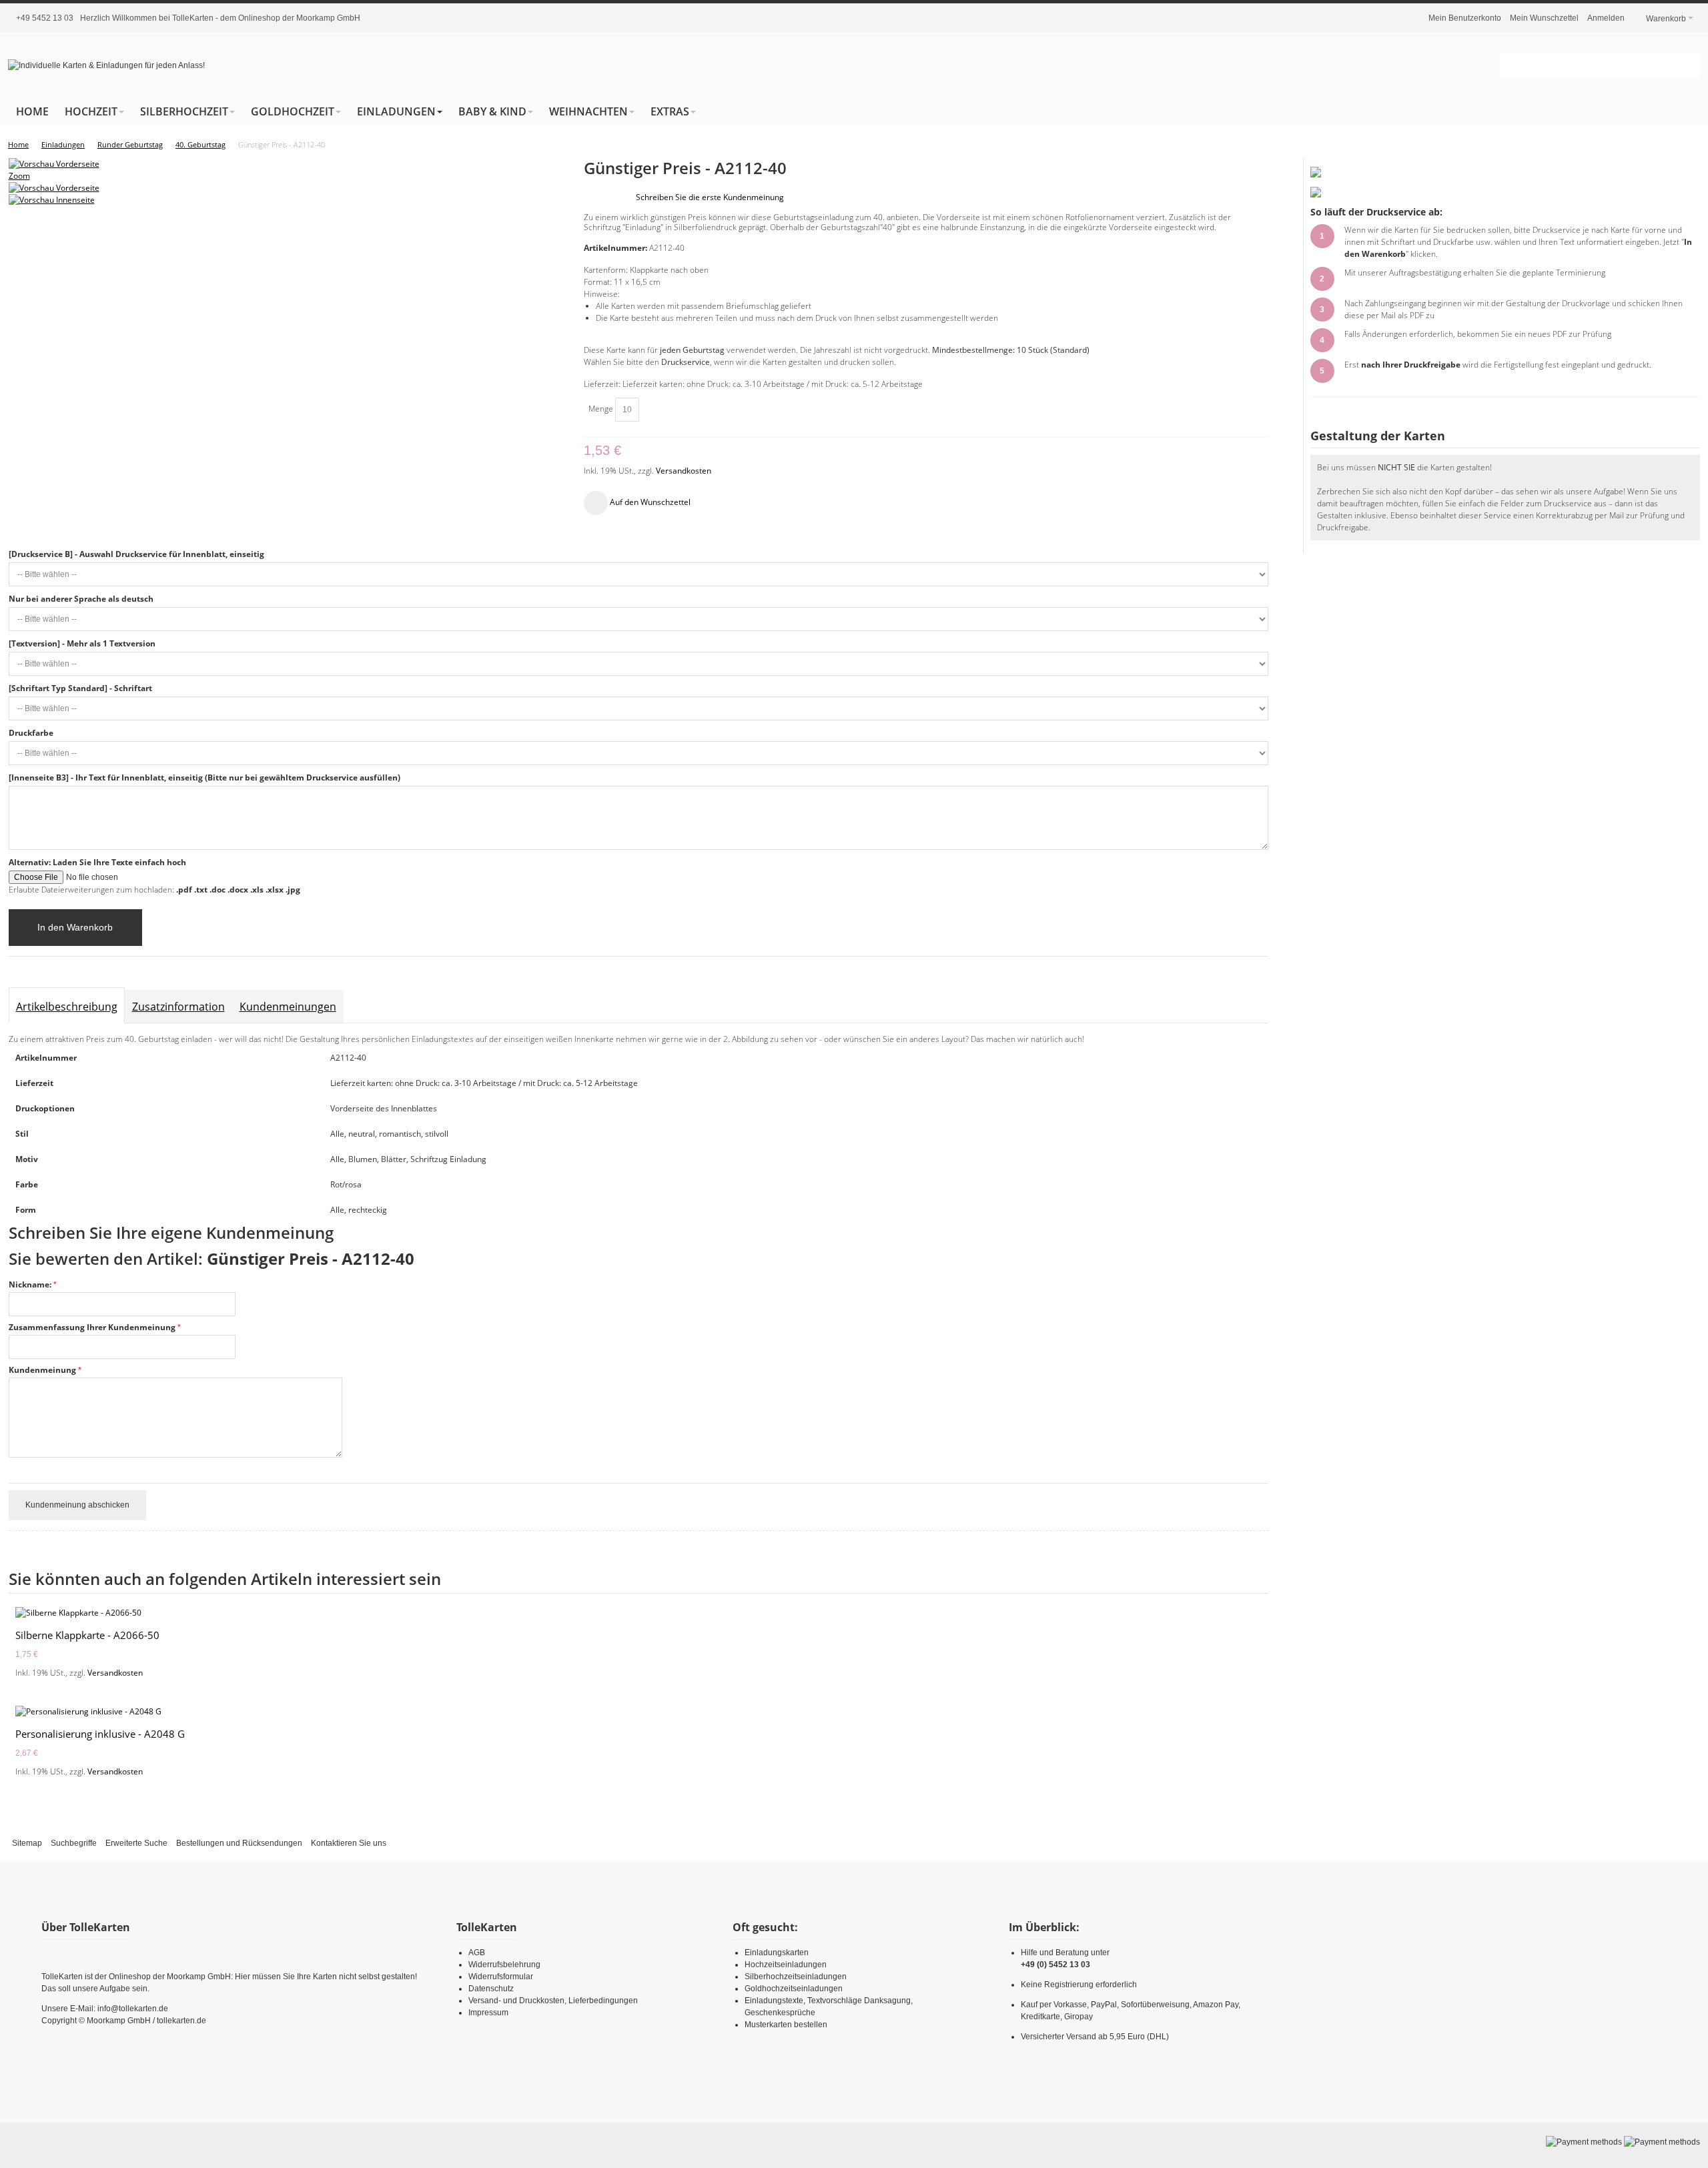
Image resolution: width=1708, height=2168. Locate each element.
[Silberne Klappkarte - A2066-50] (638, 1613)
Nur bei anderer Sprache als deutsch (81, 599)
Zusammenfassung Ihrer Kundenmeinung (92, 1327)
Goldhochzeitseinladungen (794, 1989)
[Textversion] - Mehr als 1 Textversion (82, 643)
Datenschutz (491, 1989)
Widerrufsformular (501, 1977)
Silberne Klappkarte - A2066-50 (87, 1635)
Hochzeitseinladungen (786, 1965)
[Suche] (1688, 65)
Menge (601, 409)
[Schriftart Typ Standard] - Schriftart (80, 688)
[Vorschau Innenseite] (52, 200)
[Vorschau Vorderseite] (54, 188)
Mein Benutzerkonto (1465, 18)
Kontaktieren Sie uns (349, 1843)
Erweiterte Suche (136, 1843)
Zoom (19, 176)
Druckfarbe (31, 733)
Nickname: (30, 1284)
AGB (477, 1953)
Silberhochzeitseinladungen (796, 1977)
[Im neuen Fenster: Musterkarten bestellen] (1316, 192)
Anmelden (1606, 18)
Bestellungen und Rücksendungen (239, 1843)
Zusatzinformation (178, 1007)
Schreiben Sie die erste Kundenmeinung (710, 197)
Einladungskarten (777, 1953)
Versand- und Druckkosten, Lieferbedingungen (553, 2001)
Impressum (488, 2013)
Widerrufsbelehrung (504, 1965)
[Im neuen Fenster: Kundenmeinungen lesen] (1316, 172)
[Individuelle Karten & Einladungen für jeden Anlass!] (106, 65)
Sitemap (27, 1843)
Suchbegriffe (74, 1843)
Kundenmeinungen (288, 1007)
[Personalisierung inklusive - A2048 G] (638, 1712)
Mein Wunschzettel (1544, 18)
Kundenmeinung (42, 1370)
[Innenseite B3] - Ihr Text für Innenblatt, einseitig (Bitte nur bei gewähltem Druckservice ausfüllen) (204, 777)
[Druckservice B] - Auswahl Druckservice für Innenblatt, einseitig (136, 554)
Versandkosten (684, 471)
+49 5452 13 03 (45, 18)
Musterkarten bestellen (786, 2025)
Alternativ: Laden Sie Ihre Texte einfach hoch (97, 862)
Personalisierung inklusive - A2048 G (100, 1734)
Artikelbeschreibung (67, 1007)
